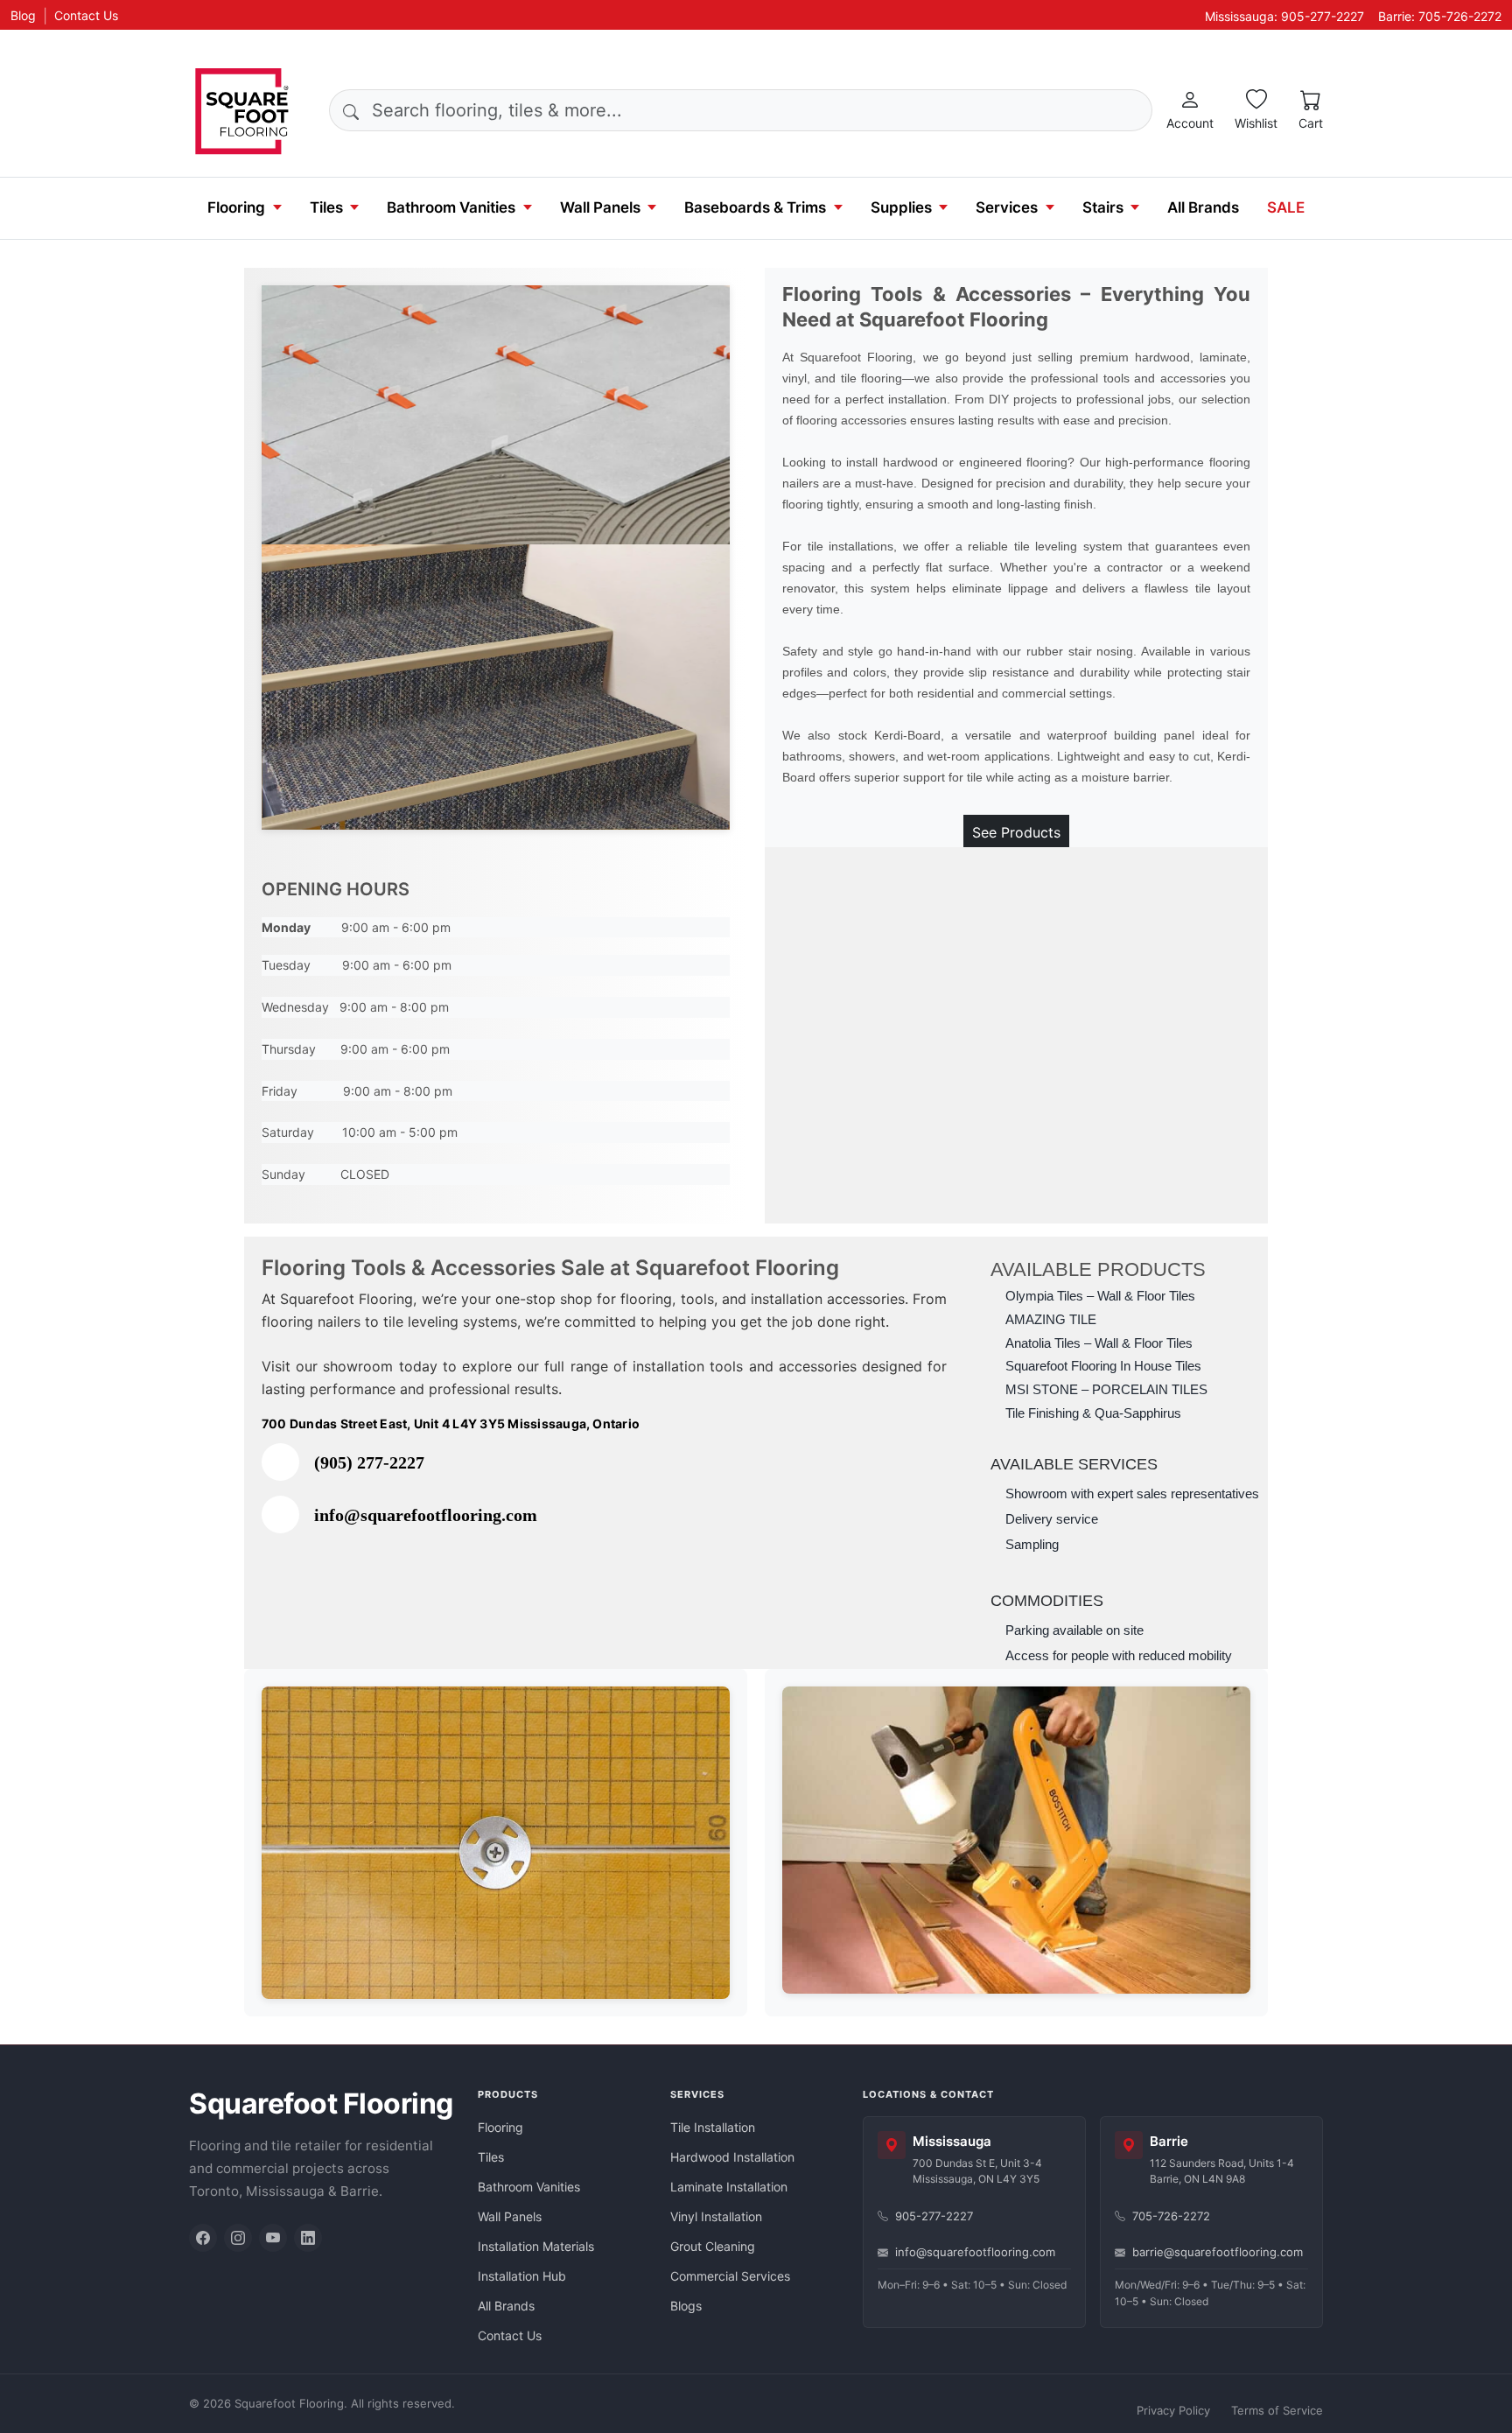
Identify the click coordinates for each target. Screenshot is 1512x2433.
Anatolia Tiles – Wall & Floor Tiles (1099, 1343)
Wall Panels (600, 207)
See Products (1016, 832)
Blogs (686, 2306)
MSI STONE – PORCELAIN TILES (1106, 1390)
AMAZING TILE (1051, 1320)
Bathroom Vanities (451, 207)
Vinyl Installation (716, 2216)
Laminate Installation (729, 2187)
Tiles (326, 207)
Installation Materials (536, 2246)
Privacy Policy (1173, 2410)
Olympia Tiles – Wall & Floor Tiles (1100, 1296)
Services (1007, 207)
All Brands (1203, 207)
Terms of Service (1277, 2410)
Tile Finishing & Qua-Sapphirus (1093, 1413)
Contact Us (86, 15)
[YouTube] (273, 2238)
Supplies (901, 207)
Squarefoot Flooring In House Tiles (1103, 1366)
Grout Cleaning (713, 2246)
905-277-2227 (934, 2216)
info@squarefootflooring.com (975, 2252)
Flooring (236, 207)
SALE (1286, 207)
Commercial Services (730, 2276)
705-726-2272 (1171, 2216)
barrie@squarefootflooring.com (1218, 2252)
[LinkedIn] (308, 2238)
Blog (23, 15)
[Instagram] (238, 2238)
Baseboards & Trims (755, 207)
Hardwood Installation (732, 2157)
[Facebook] (203, 2238)
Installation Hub (522, 2276)
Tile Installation (713, 2127)
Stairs (1103, 207)
